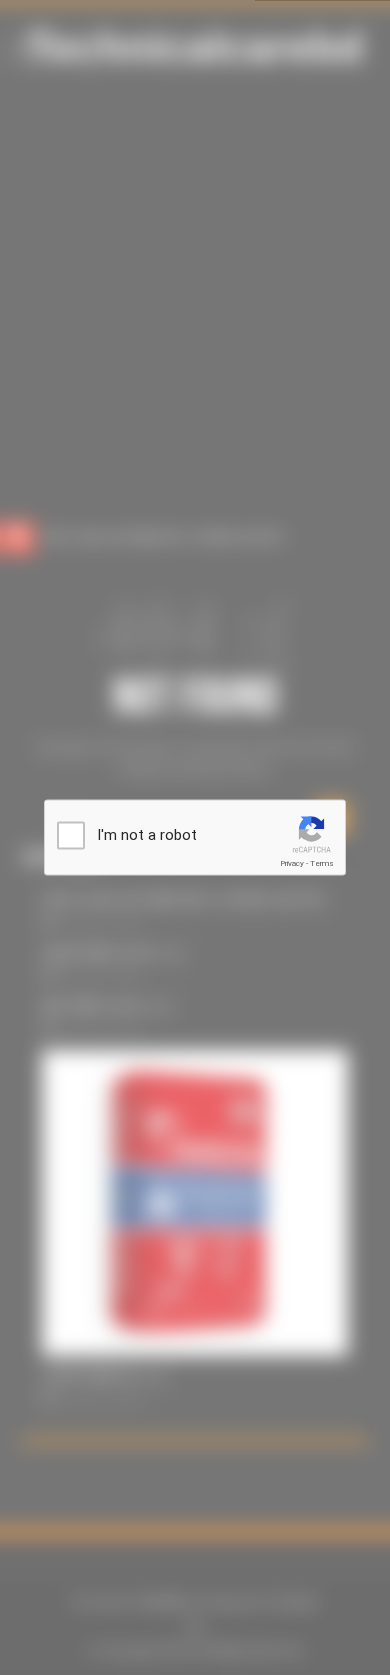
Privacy (292, 863)
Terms (322, 863)
